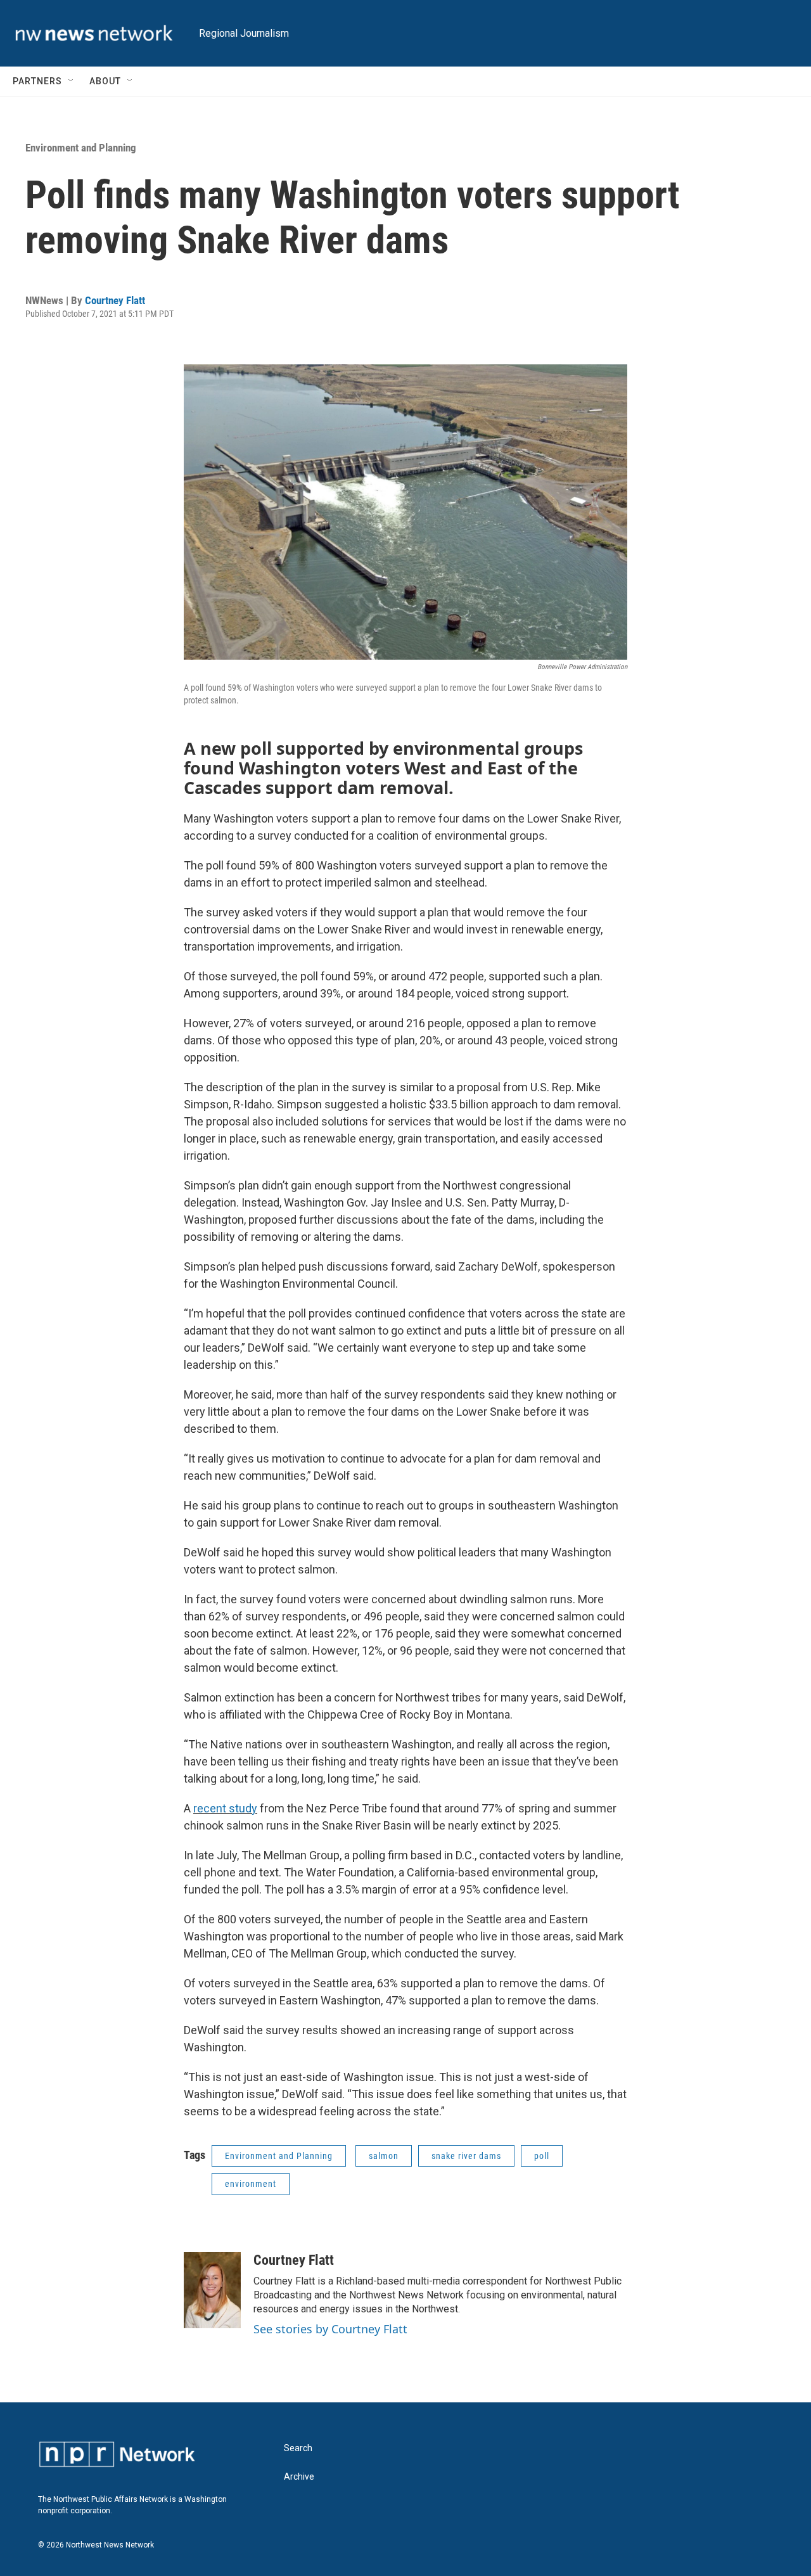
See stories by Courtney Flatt (330, 2329)
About (105, 81)
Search (298, 2448)
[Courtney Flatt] (212, 2290)
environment (251, 2184)
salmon (384, 2156)
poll (542, 2156)
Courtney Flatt (115, 300)
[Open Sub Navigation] (72, 81)
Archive (299, 2477)
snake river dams (466, 2156)
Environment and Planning (81, 148)
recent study (225, 1808)
